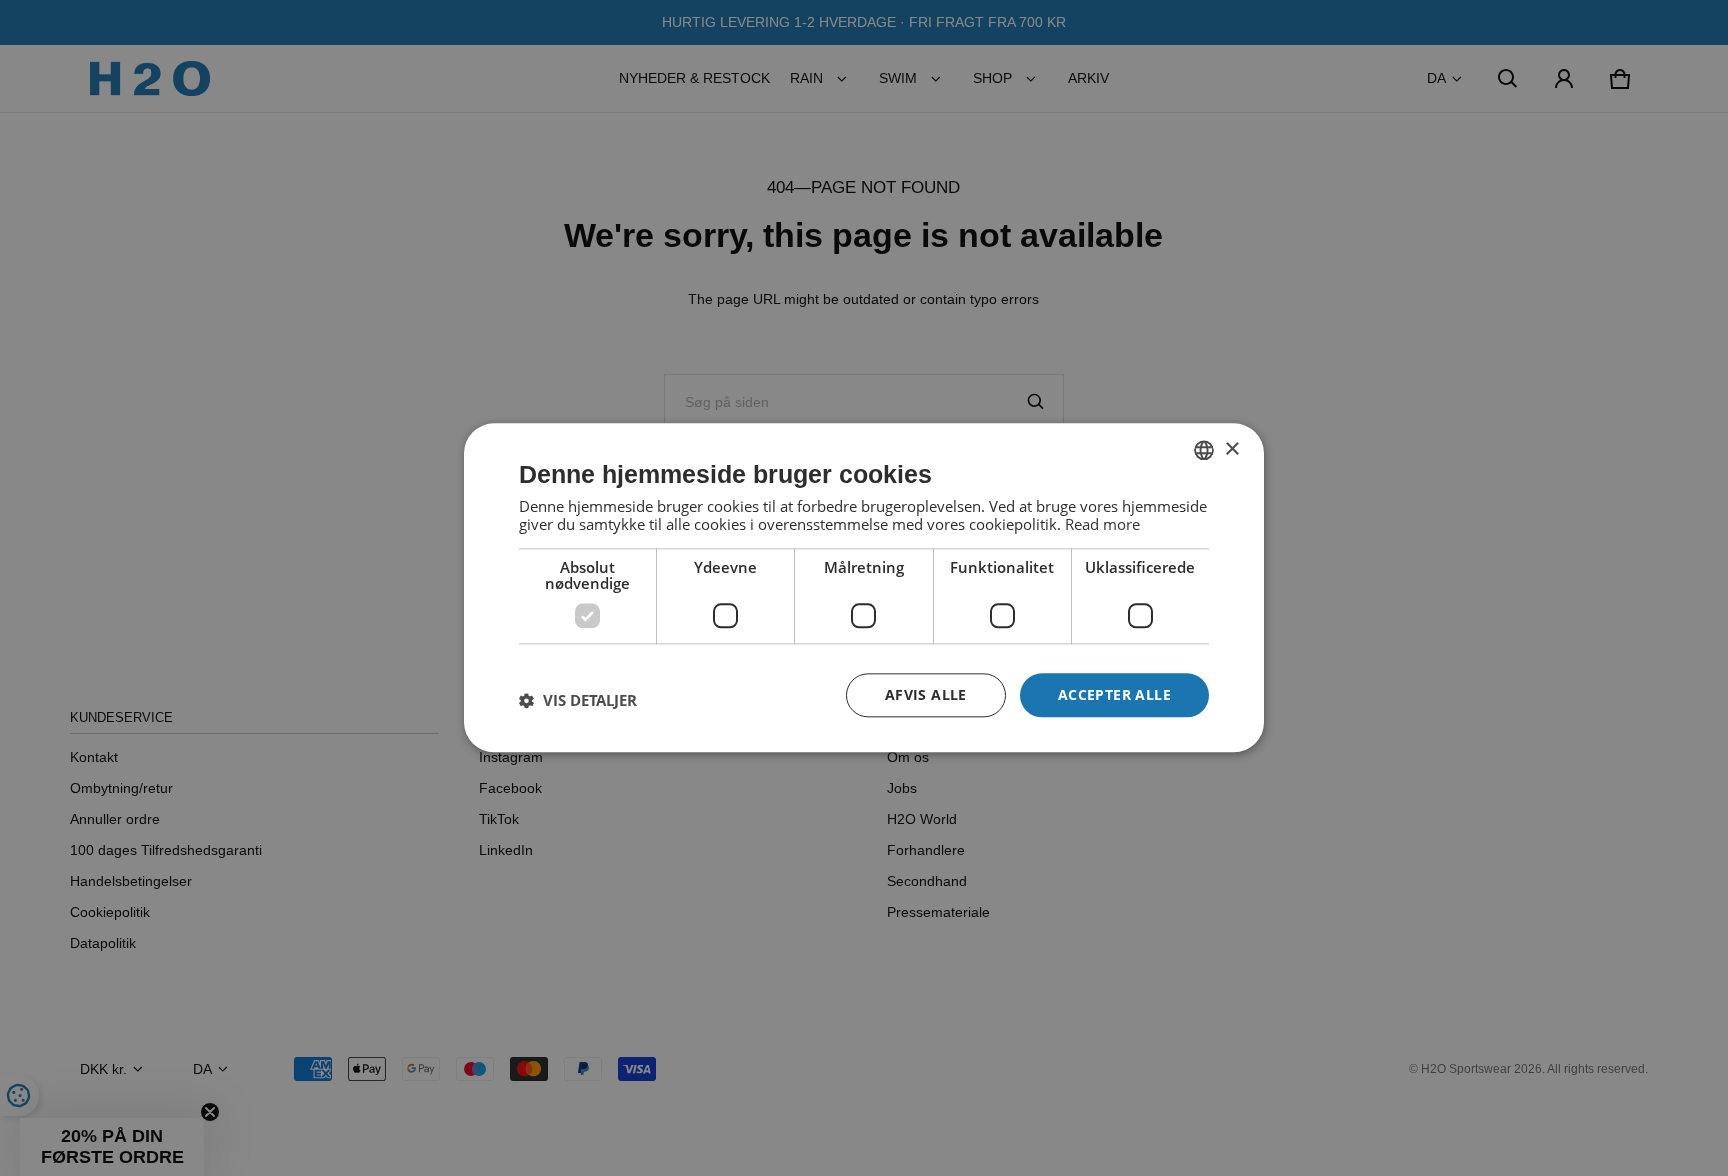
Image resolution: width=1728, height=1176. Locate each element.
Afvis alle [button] (926, 694)
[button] (578, 700)
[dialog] (864, 587)
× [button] (1231, 449)
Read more (1102, 524)
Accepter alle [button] (1114, 694)
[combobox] (1204, 450)
